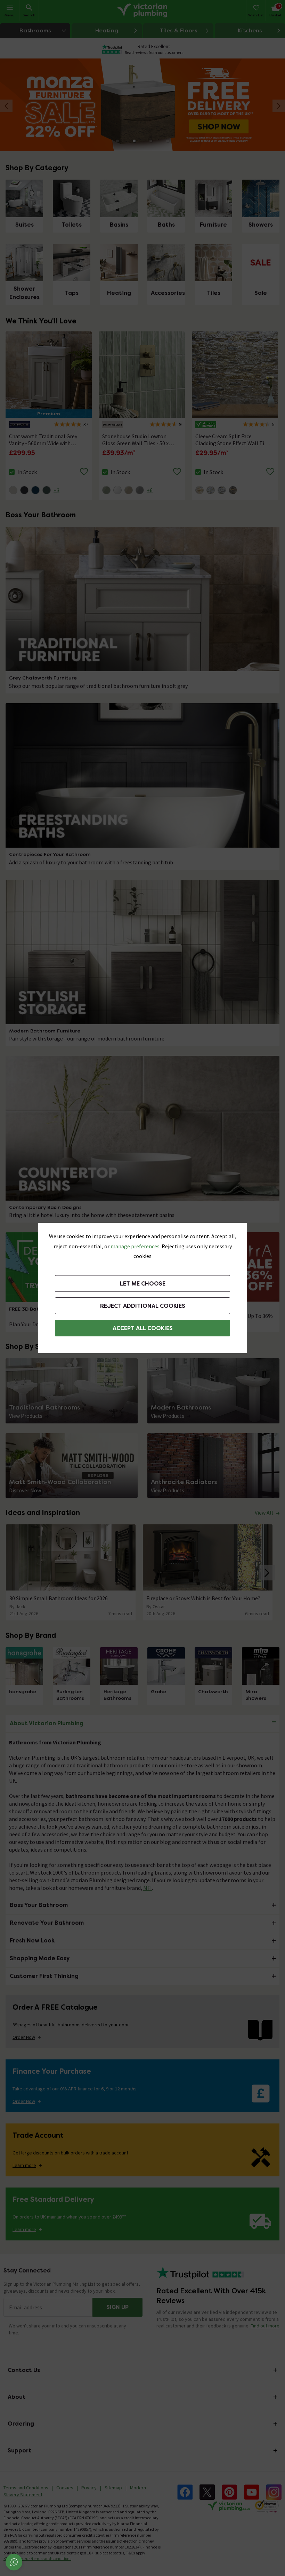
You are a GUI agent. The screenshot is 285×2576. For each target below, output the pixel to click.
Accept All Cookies (143, 1328)
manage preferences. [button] (136, 1246)
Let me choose (143, 1284)
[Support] (14, 2562)
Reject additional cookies (143, 1306)
